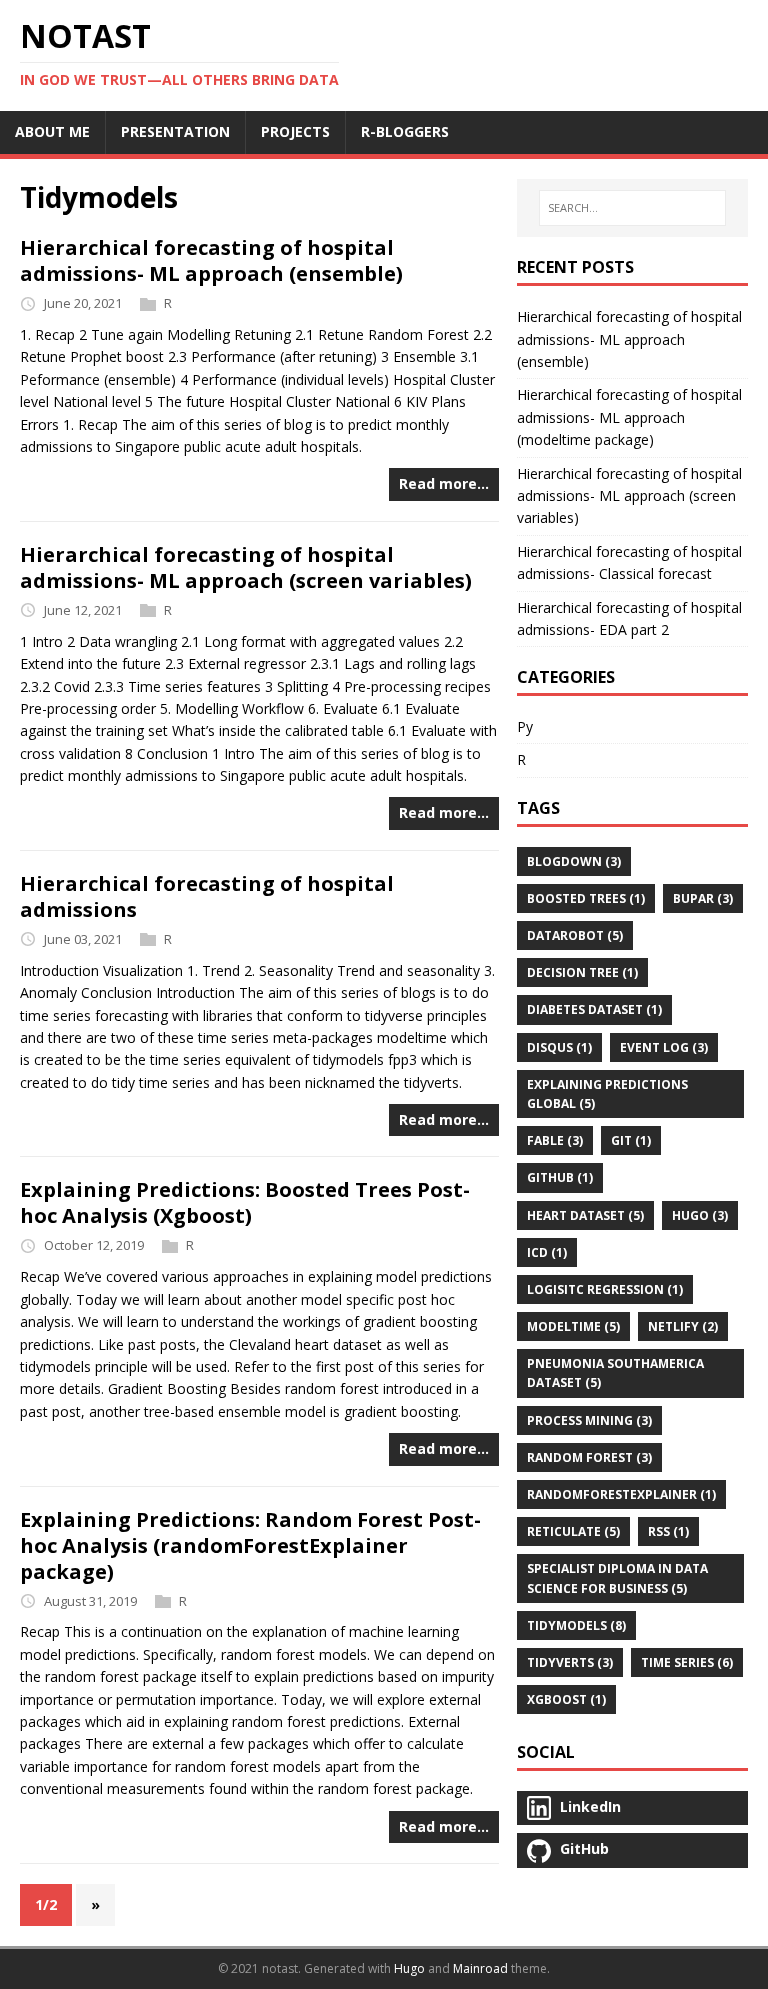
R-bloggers (405, 131)
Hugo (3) (700, 1215)
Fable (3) (555, 1140)
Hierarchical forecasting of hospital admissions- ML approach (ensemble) (211, 260)
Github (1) (560, 1177)
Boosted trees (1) (586, 898)
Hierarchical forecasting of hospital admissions (207, 896)
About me (52, 131)
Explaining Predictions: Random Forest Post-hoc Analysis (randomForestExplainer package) (250, 1545)
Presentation (175, 131)
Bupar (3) (703, 898)
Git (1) (631, 1140)
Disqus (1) (559, 1047)
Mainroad (480, 1968)
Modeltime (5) (573, 1326)
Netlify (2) (683, 1326)
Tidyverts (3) (570, 1662)
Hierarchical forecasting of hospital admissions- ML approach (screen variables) (246, 567)
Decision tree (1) (582, 972)
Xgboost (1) (566, 1699)
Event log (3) (664, 1047)
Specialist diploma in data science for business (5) (617, 1578)
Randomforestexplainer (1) (621, 1494)
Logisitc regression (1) (605, 1289)
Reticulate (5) (573, 1531)
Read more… (444, 483)
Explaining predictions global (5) (607, 1094)
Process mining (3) (589, 1420)
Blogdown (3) (574, 861)
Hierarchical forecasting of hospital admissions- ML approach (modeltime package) (629, 417)
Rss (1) (668, 1531)
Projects (295, 131)
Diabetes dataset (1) (594, 1009)
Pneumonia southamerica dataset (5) (615, 1373)
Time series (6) (687, 1662)
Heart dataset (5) (585, 1215)
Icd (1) (547, 1252)
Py (525, 726)
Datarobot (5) (575, 935)
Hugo (409, 1968)
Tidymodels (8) (576, 1625)
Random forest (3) (589, 1457)
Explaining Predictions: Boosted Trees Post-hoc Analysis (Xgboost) (245, 1202)
